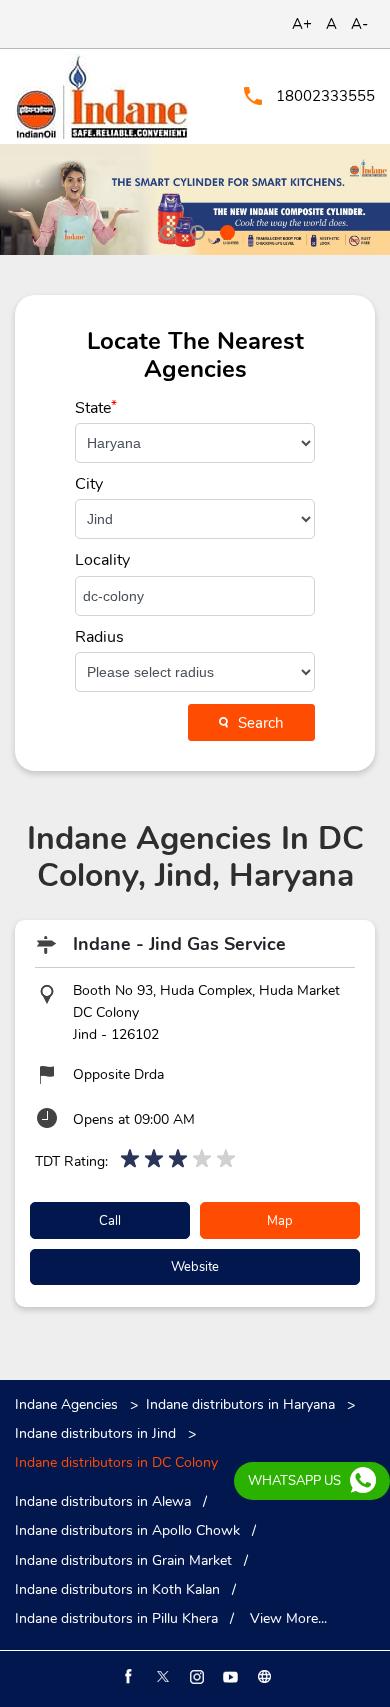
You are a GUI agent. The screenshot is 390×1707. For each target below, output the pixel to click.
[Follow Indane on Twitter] (161, 1677)
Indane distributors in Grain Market (123, 1561)
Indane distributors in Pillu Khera (116, 1619)
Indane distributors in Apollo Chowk (127, 1531)
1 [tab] (165, 230)
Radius (99, 637)
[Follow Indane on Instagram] (195, 1677)
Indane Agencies (68, 1404)
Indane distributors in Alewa (103, 1502)
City (89, 484)
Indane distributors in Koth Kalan (117, 1590)
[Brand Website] (263, 1677)
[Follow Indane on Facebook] (127, 1677)
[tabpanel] (195, 199)
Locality (101, 560)
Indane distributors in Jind (95, 1433)
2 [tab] (195, 230)
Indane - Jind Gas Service (179, 944)
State (96, 408)
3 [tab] (225, 230)
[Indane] (101, 96)
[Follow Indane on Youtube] (229, 1677)
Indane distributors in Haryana (240, 1404)
